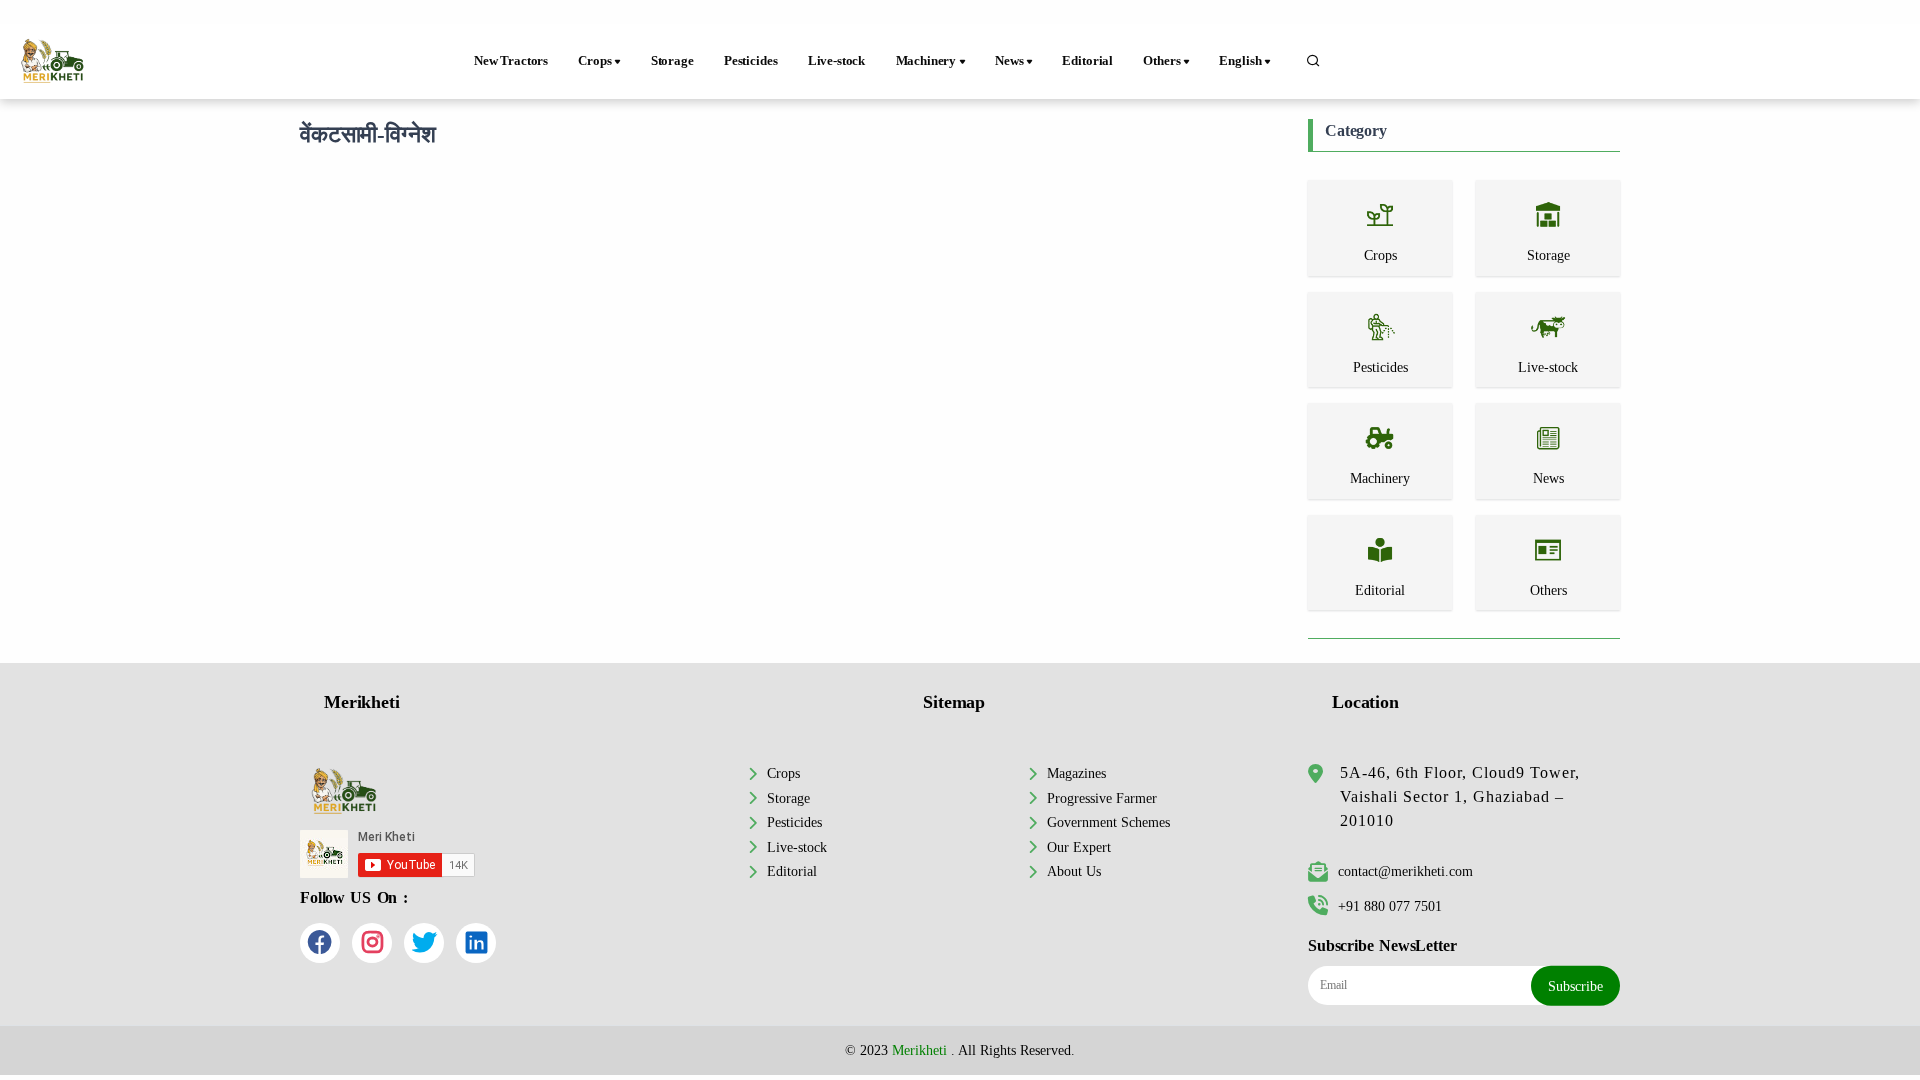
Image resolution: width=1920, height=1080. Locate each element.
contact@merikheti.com (1405, 871)
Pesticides (750, 61)
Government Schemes (1108, 822)
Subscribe (1575, 986)
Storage (672, 61)
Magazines (1076, 773)
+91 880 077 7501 (1390, 906)
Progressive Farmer (1102, 798)
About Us (1074, 871)
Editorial (1087, 61)
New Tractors (511, 61)
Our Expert (1079, 847)
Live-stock (836, 61)
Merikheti (919, 1050)
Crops (783, 773)
